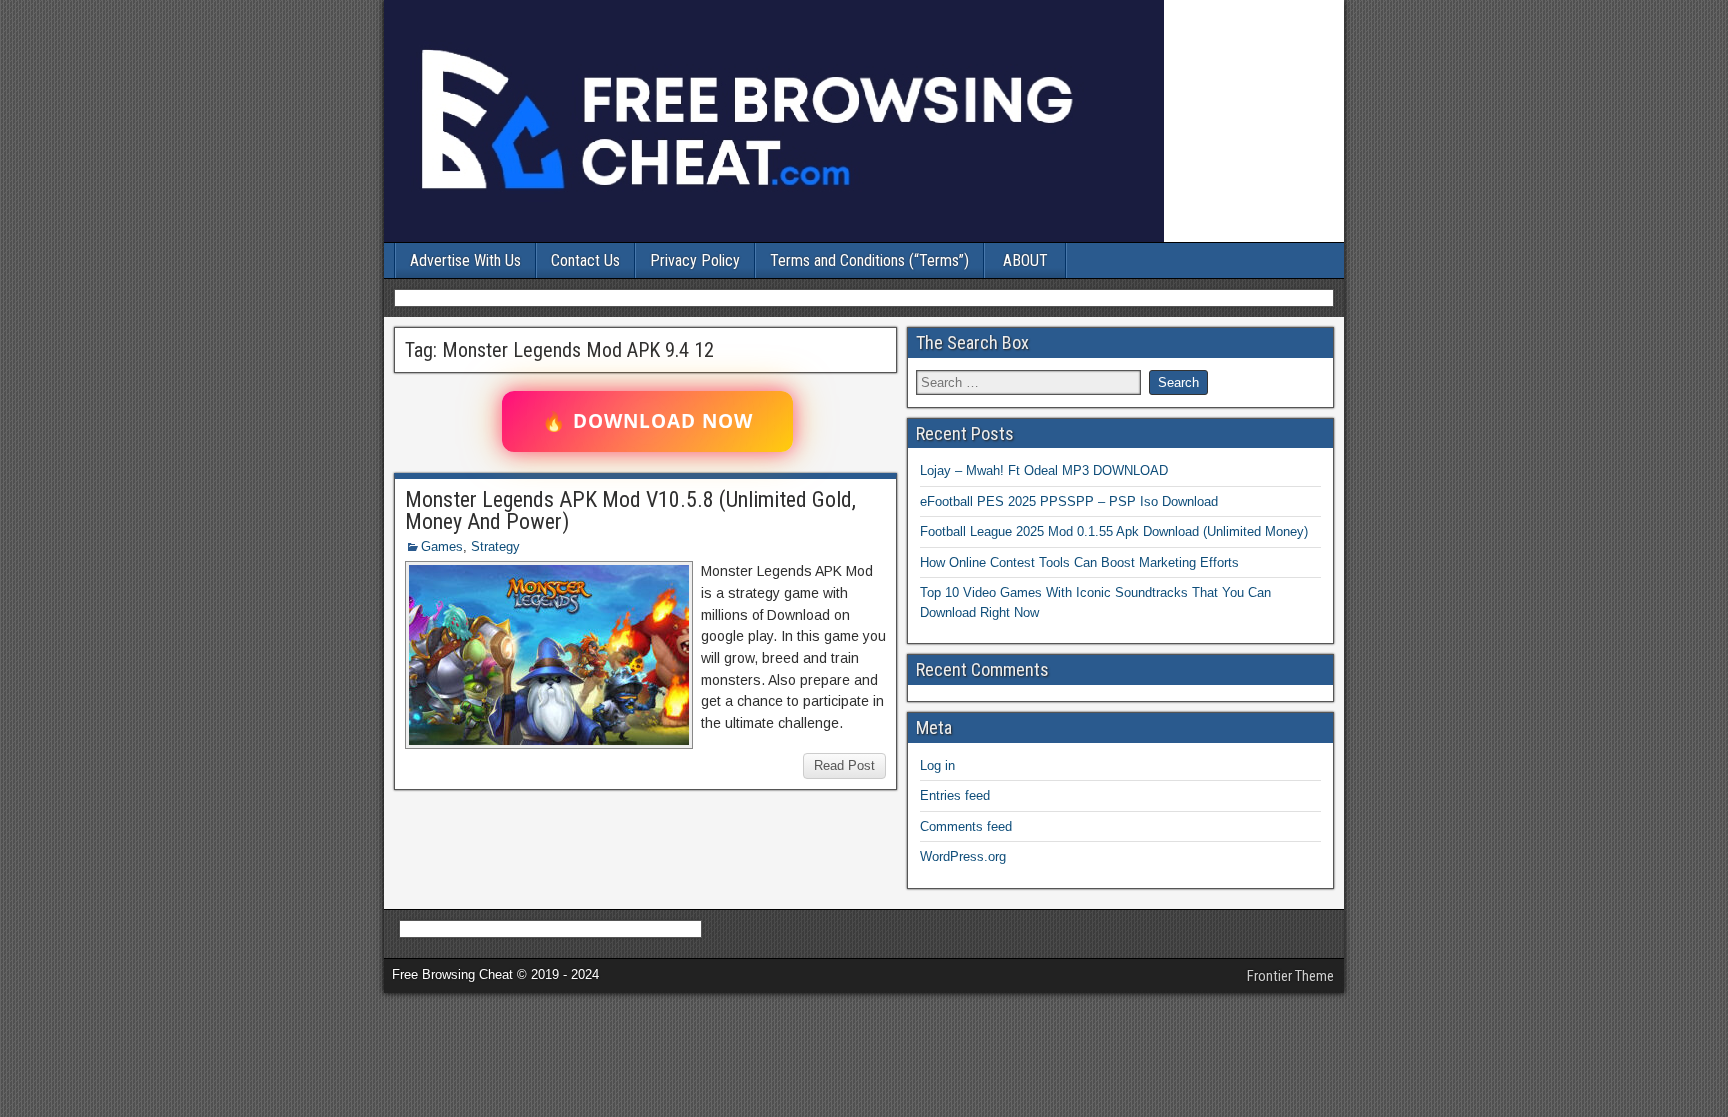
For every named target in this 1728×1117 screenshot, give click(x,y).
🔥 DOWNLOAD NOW (647, 421)
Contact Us (585, 260)
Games (442, 546)
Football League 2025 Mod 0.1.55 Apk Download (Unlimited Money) (1114, 531)
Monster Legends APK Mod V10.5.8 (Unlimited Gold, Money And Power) (630, 510)
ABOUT (1025, 260)
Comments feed (966, 826)
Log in (937, 765)
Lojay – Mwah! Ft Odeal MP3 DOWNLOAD (1044, 470)
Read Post (844, 765)
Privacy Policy (695, 260)
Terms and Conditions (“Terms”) (869, 260)
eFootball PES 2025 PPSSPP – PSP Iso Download (1069, 501)
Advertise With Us (465, 260)
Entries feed (955, 795)
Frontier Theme (1290, 976)
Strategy (495, 546)
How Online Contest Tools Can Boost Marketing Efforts (1079, 562)
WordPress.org (963, 856)
